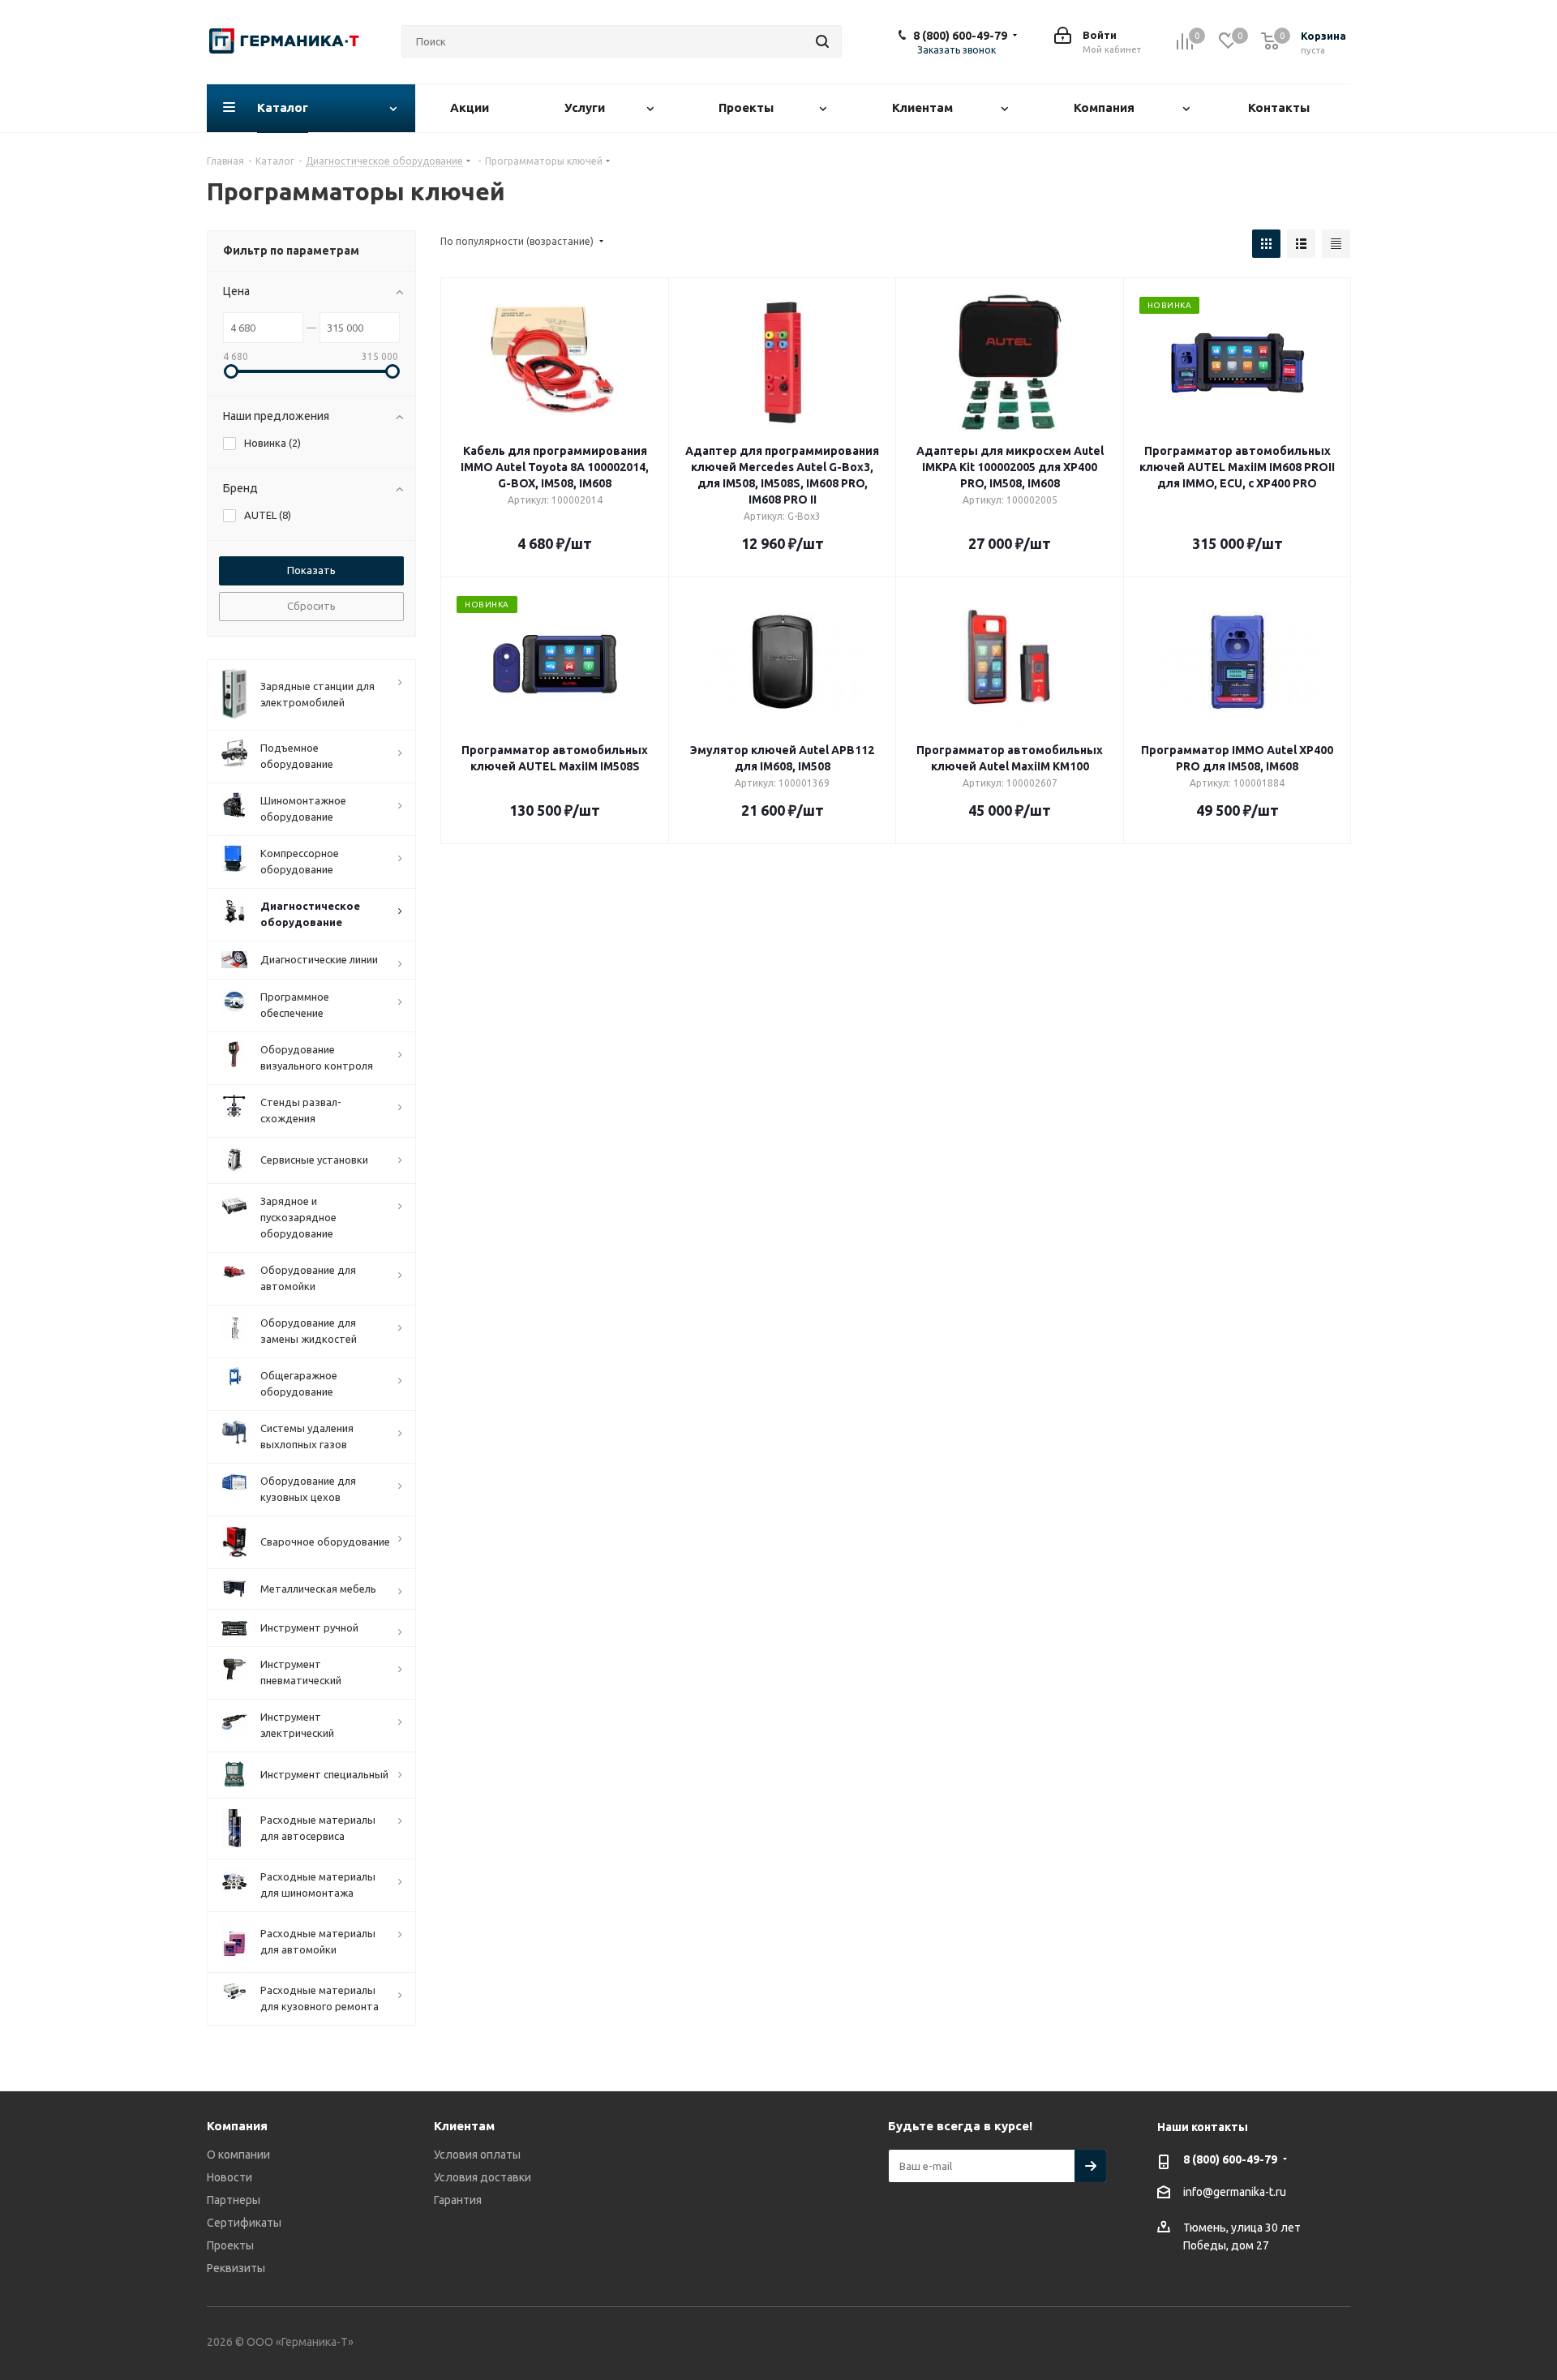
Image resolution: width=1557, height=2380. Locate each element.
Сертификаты (244, 2223)
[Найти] (822, 41)
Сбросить (311, 606)
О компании (238, 2155)
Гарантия (458, 2200)
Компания (237, 2126)
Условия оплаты (477, 2155)
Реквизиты (236, 2268)
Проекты (230, 2245)
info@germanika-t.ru (1235, 2192)
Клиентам (464, 2126)
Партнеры (234, 2200)
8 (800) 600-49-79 (960, 36)
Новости (229, 2177)
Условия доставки (483, 2177)
